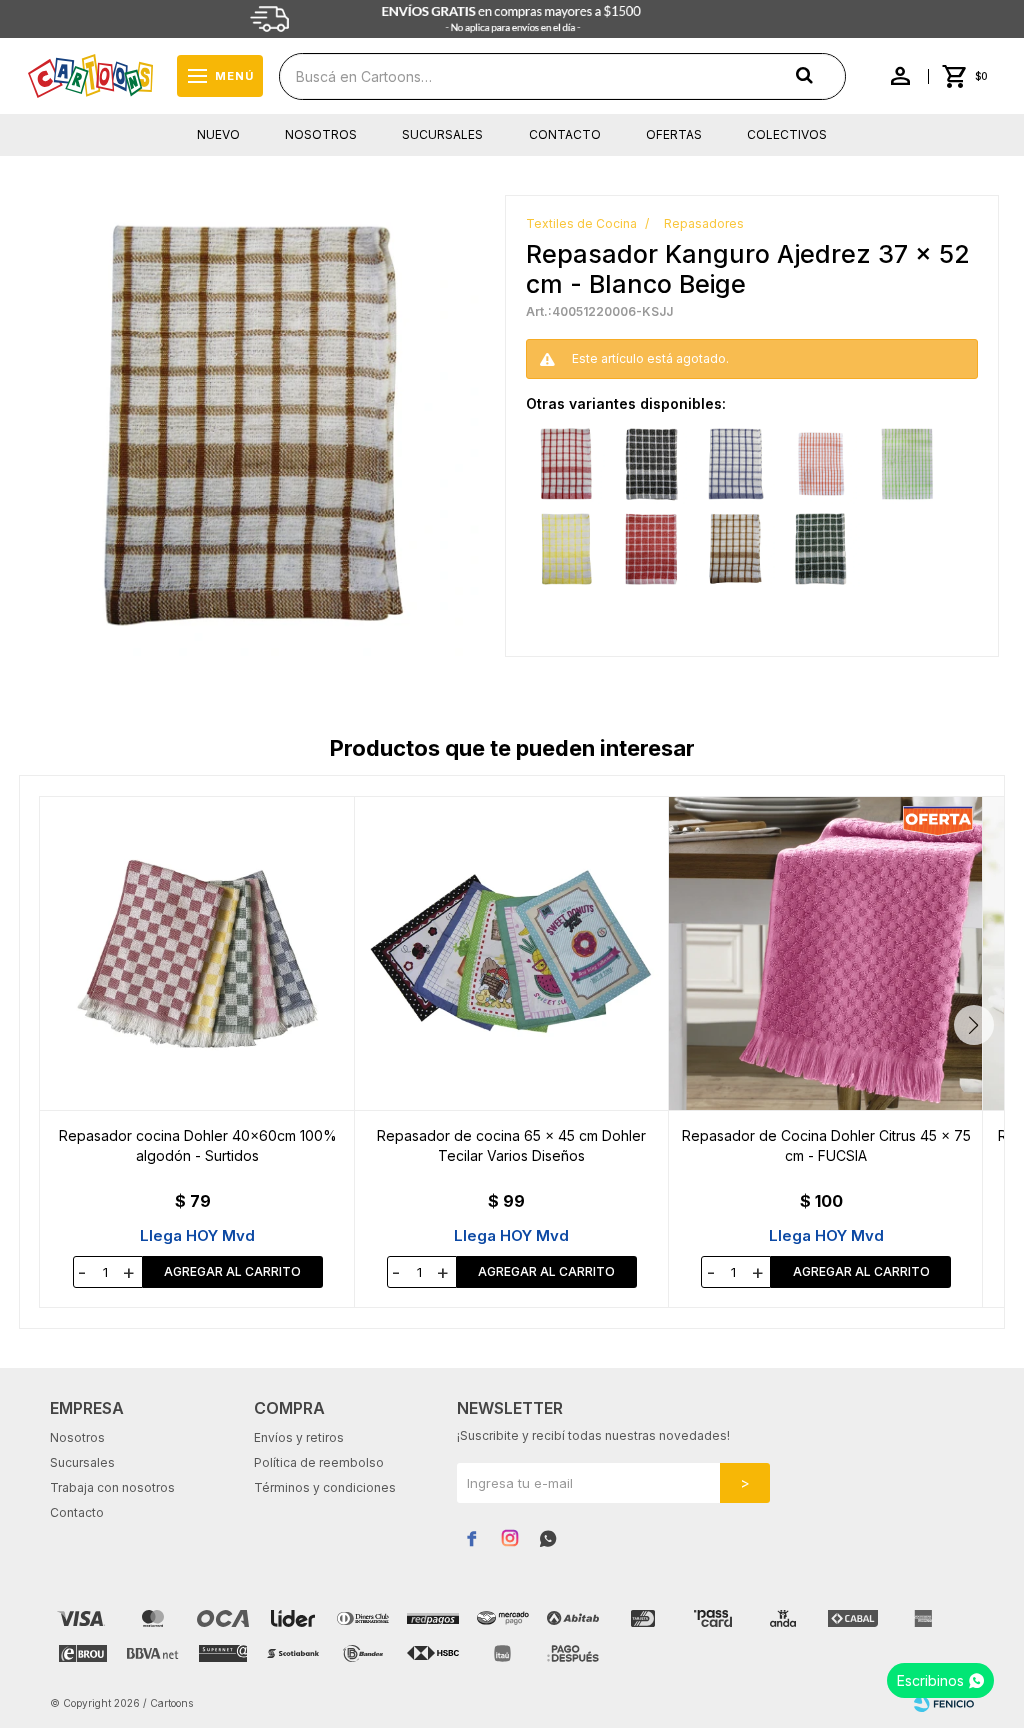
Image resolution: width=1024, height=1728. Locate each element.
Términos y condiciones (325, 1487)
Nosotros (321, 134)
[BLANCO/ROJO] (566, 464)
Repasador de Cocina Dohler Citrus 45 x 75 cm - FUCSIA (826, 1145)
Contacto (565, 134)
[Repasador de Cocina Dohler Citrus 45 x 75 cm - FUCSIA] (826, 953)
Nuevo (218, 134)
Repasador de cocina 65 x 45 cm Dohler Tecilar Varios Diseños (511, 1145)
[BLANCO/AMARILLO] (566, 549)
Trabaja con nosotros (112, 1487)
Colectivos (787, 134)
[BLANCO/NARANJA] (821, 464)
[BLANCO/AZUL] (736, 464)
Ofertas (674, 134)
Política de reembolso (319, 1462)
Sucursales (442, 134)
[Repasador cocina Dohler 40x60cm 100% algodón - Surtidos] (197, 953)
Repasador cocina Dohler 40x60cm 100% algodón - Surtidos (198, 1145)
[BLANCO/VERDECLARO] (906, 464)
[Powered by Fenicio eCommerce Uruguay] (944, 1703)
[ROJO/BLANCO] (651, 549)
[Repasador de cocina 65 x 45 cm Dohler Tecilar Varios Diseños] (512, 953)
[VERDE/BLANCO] (821, 549)
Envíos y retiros (299, 1437)
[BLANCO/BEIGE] (736, 549)
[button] (974, 1025)
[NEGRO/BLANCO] (651, 464)
